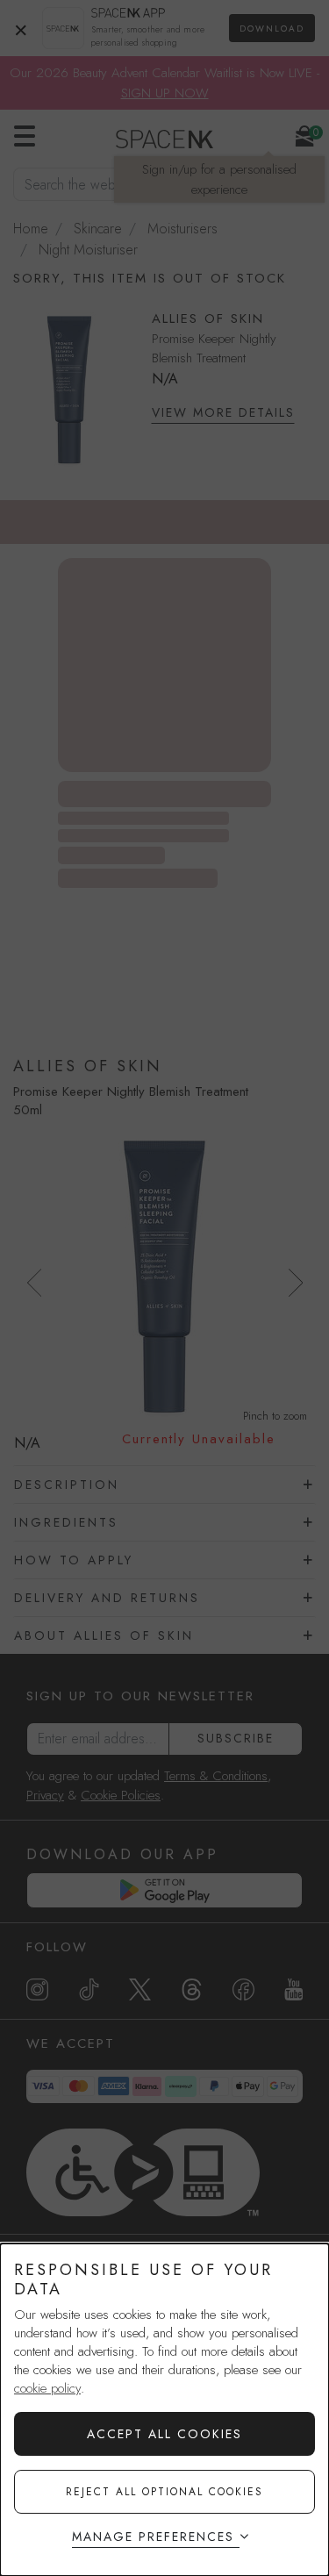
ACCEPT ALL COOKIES (164, 2434)
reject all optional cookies (164, 2492)
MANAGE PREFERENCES (153, 2537)
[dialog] (164, 2410)
